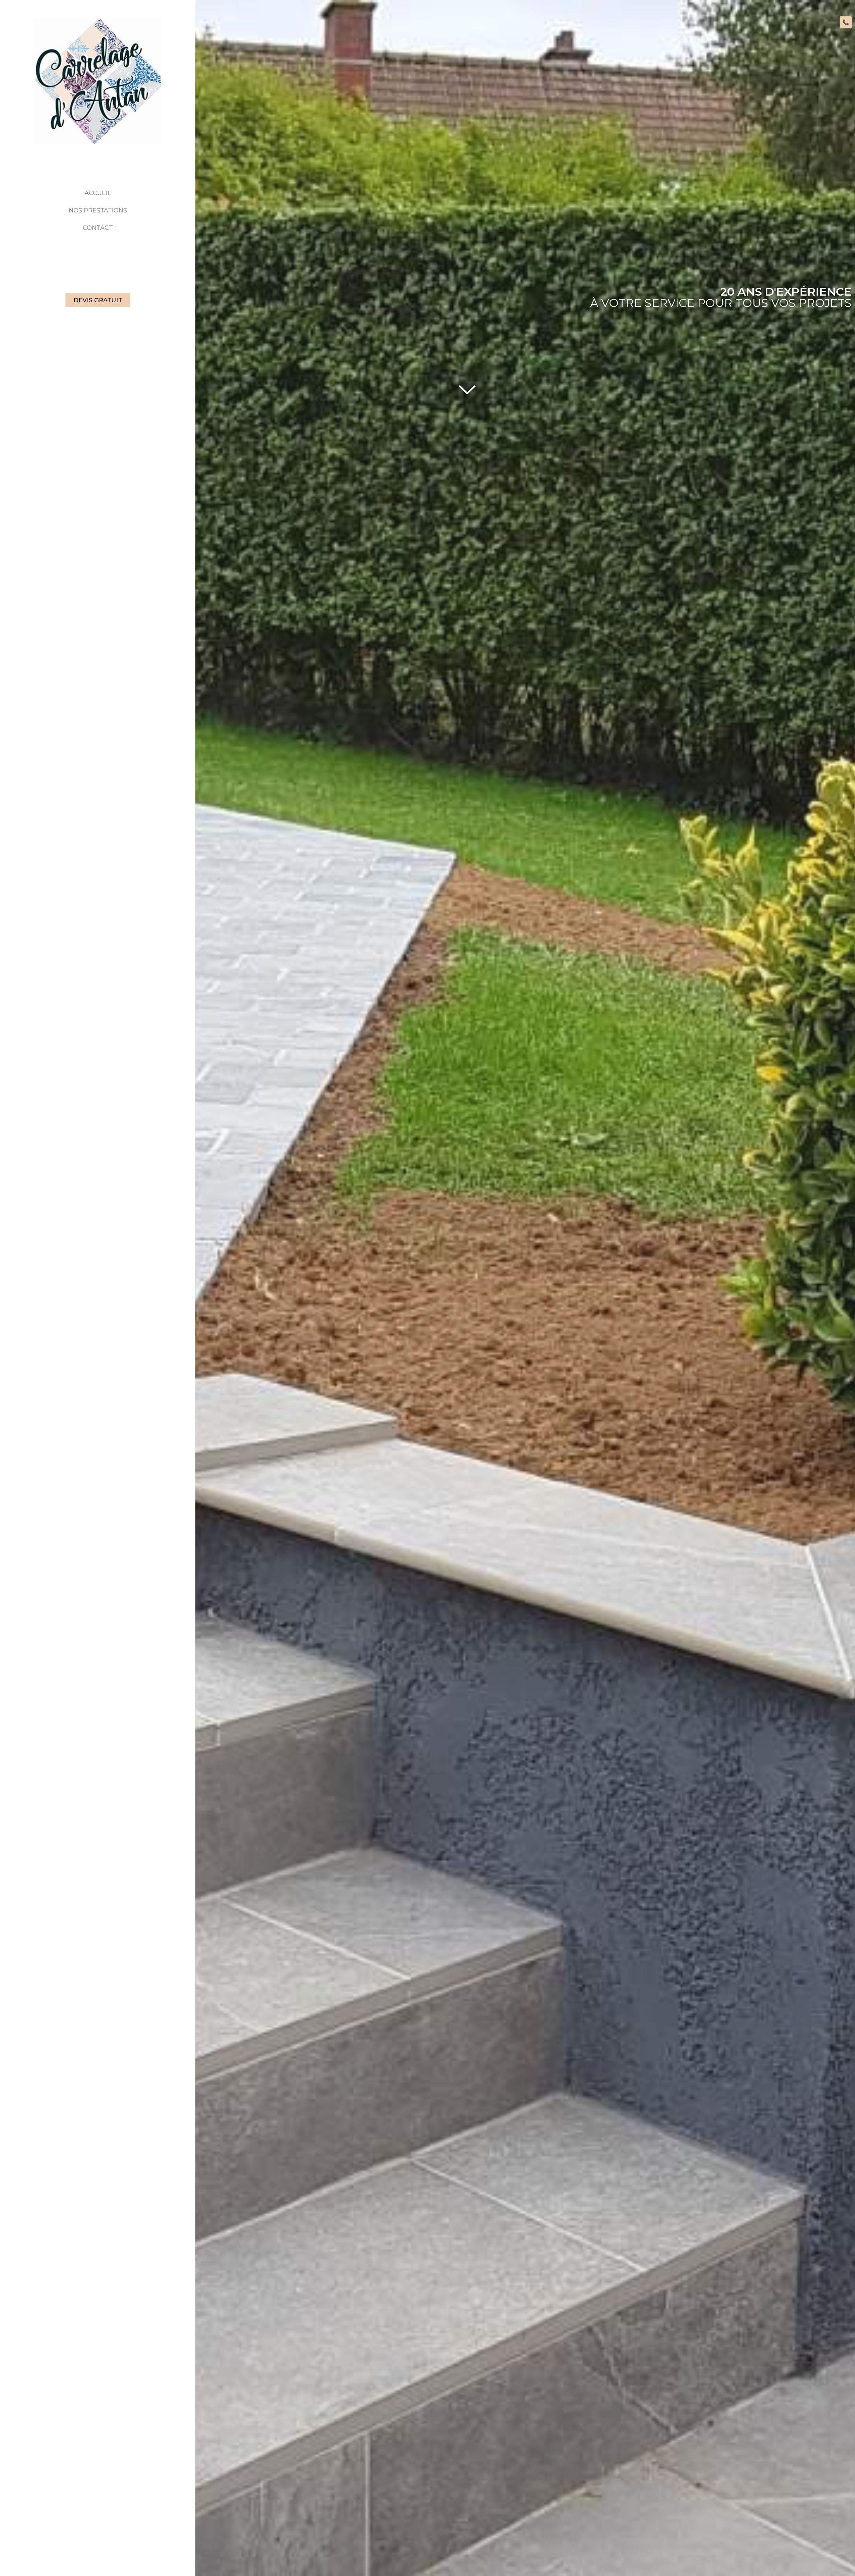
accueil (98, 193)
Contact (98, 228)
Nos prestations (98, 210)
